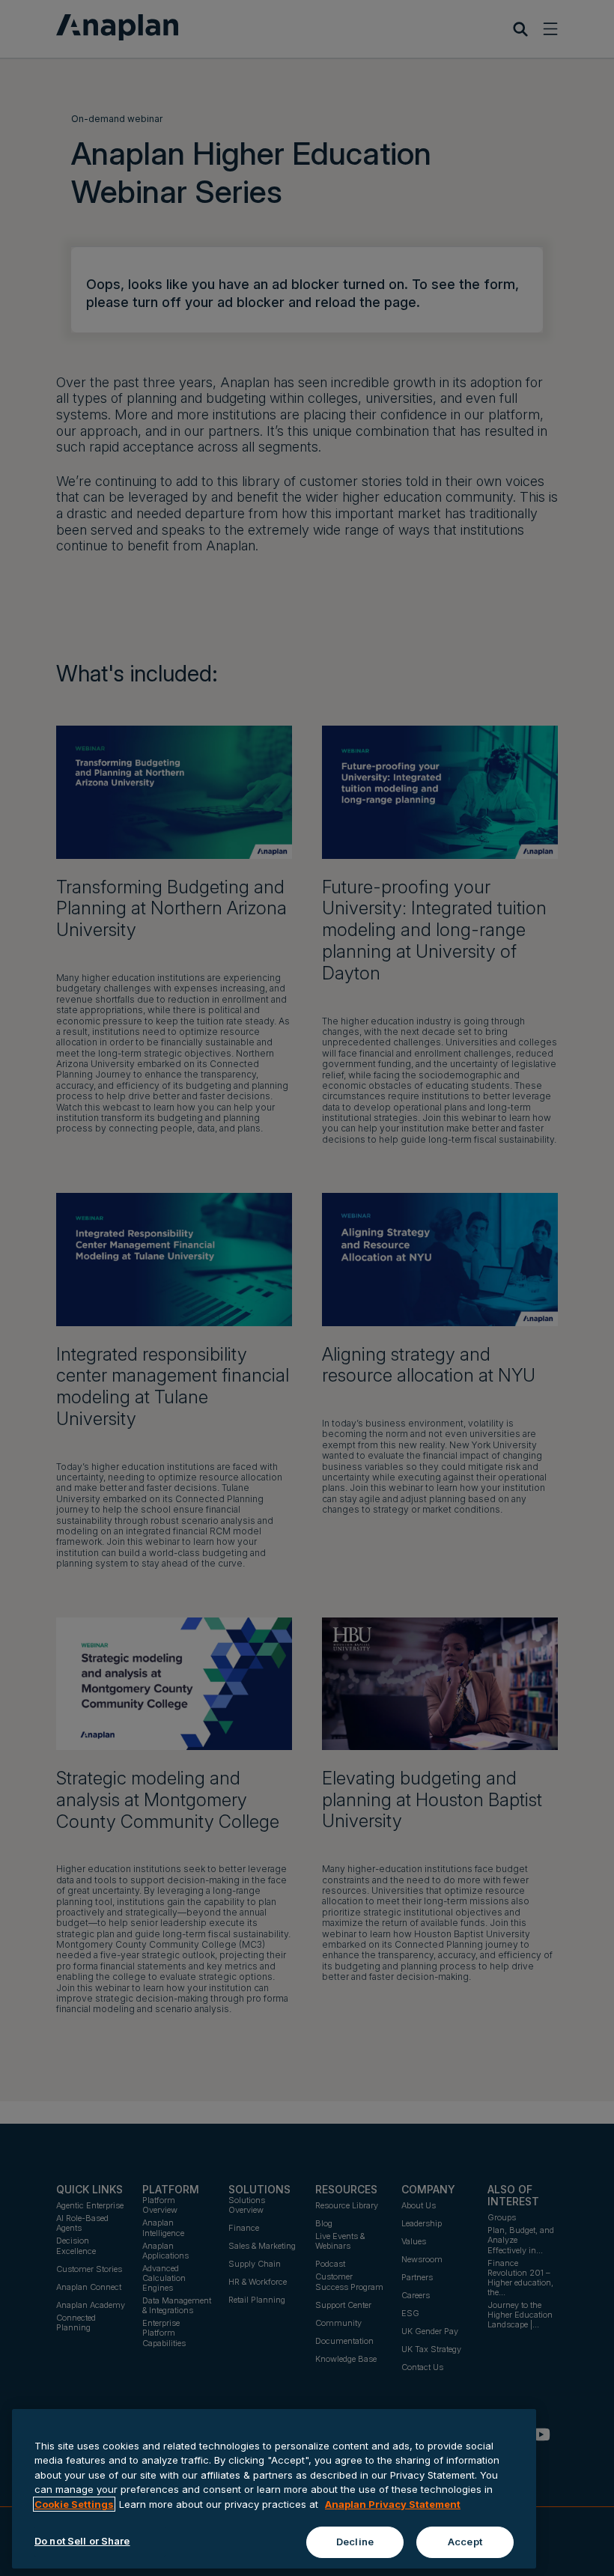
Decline (355, 2542)
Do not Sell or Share (82, 2541)
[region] (274, 2489)
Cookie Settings (74, 2504)
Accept (465, 2542)
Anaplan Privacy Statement (393, 2504)
